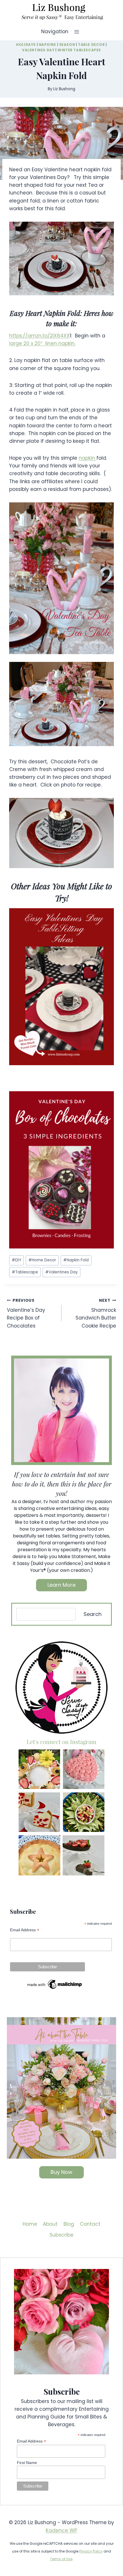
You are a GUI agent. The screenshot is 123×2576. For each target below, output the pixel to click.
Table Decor (92, 45)
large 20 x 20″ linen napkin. (42, 343)
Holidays (26, 45)
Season (67, 45)
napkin (88, 458)
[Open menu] (77, 32)
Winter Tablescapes (79, 50)
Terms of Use (61, 2559)
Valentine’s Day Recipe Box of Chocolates (26, 1313)
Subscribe (61, 2235)
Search (93, 1614)
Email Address (25, 1930)
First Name (27, 2463)
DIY (16, 1260)
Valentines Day (38, 50)
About (50, 2224)
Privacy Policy (91, 2551)
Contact (90, 2224)
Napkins (47, 45)
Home (30, 2224)
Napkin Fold (76, 1260)
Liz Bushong (64, 89)
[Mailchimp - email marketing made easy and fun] (55, 1984)
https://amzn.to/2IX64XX (39, 336)
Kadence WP (61, 2530)
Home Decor (42, 1260)
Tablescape (25, 1272)
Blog (69, 2224)
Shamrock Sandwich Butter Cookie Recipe (96, 1313)
